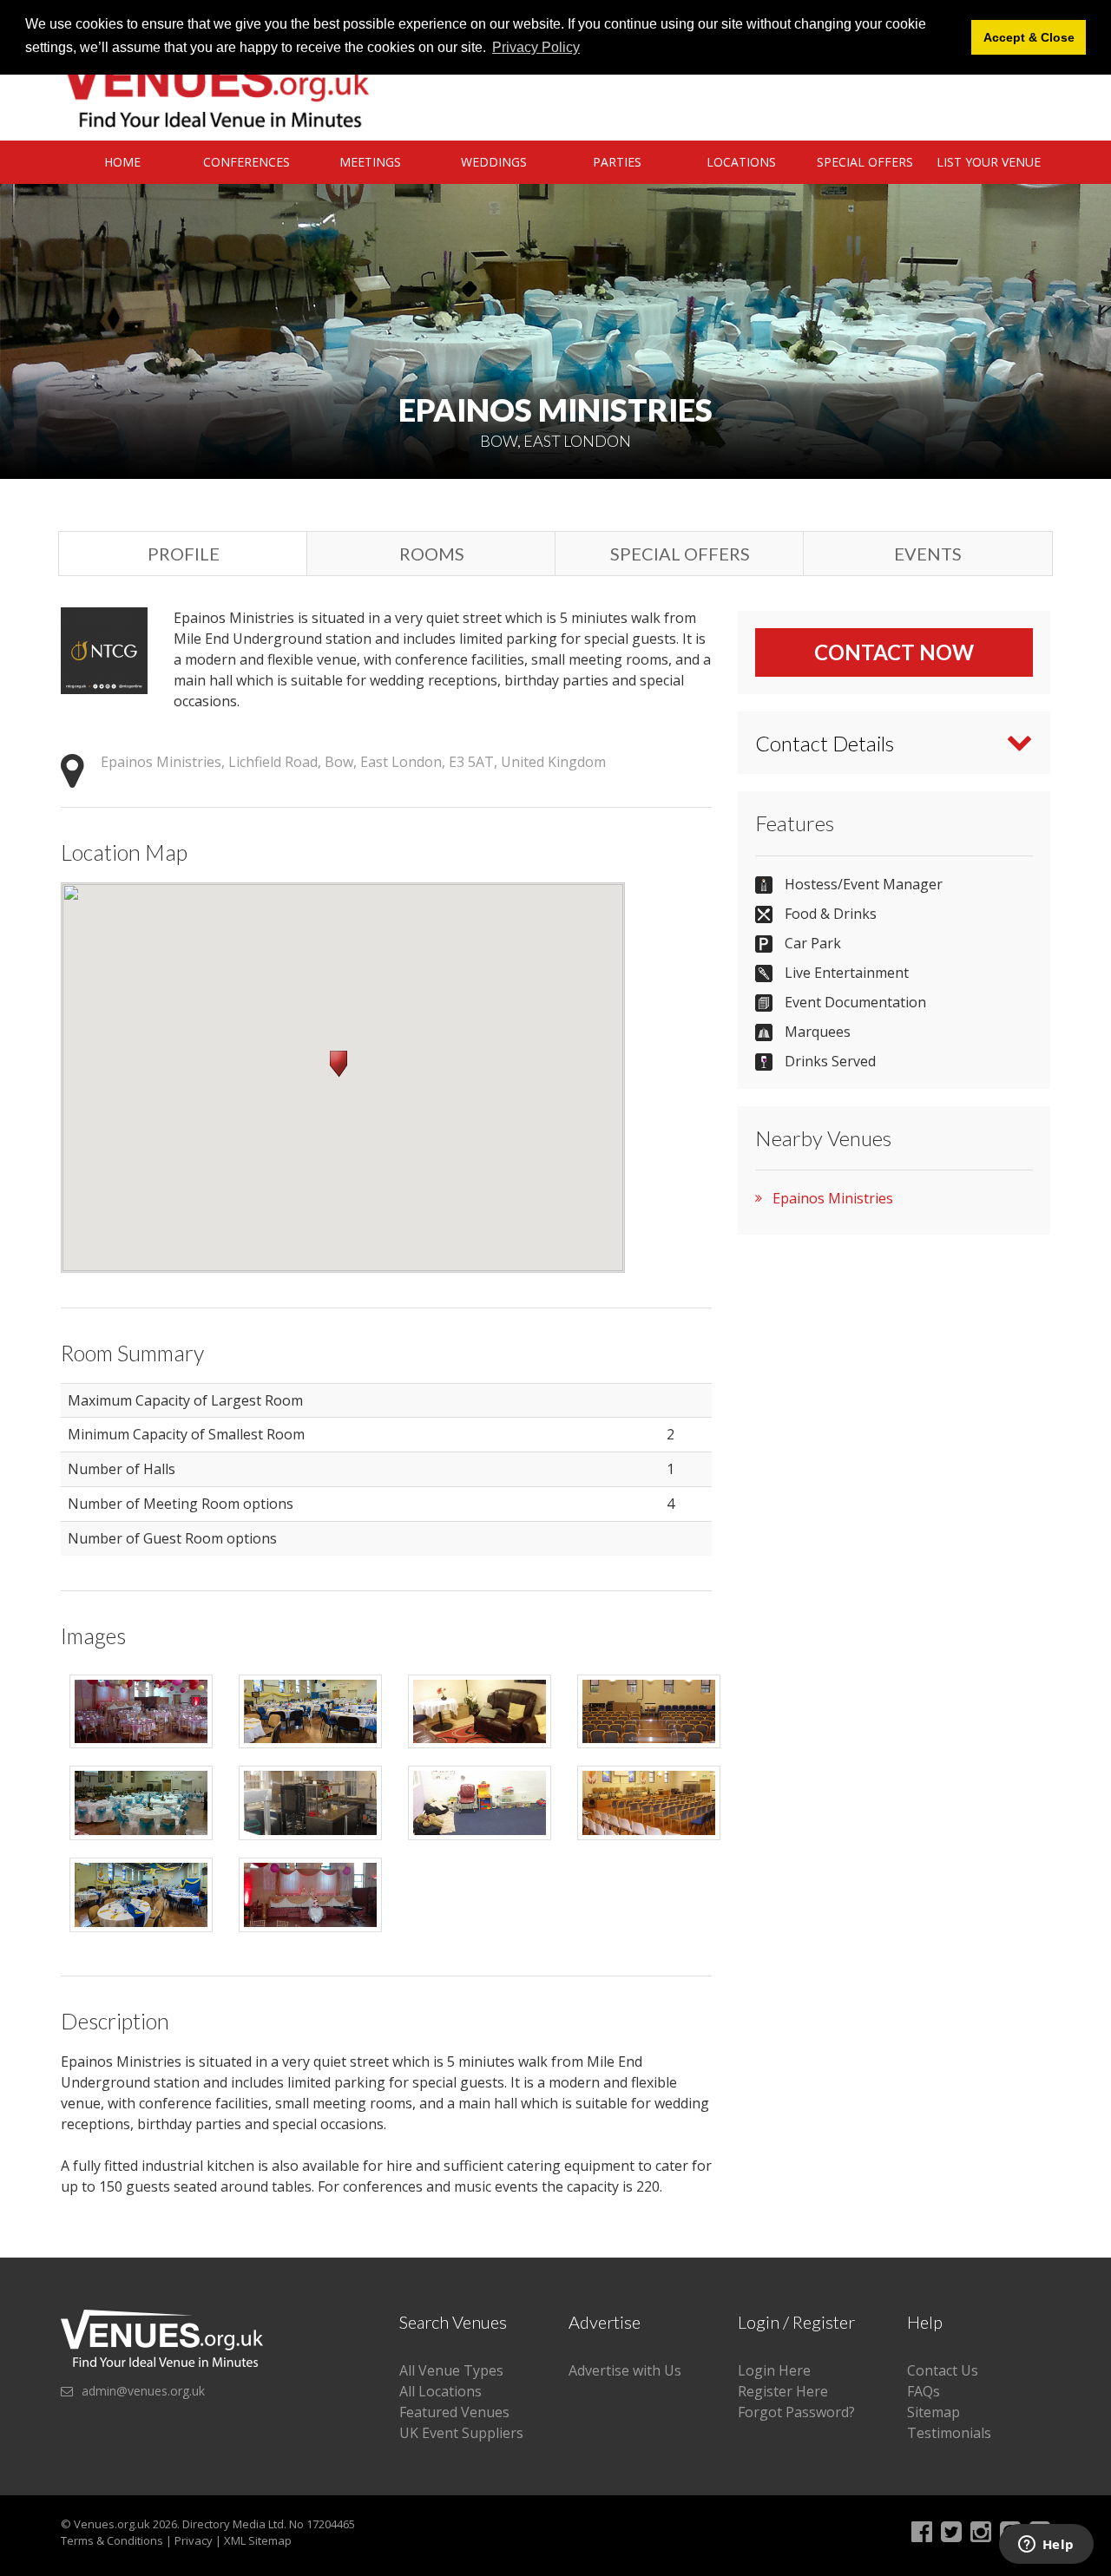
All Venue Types (451, 2370)
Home (122, 162)
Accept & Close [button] (1029, 37)
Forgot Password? (796, 2412)
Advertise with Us (625, 2370)
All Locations (440, 2391)
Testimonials (949, 2433)
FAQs (924, 2391)
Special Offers (865, 162)
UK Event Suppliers (461, 2433)
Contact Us (943, 2370)
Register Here (783, 2391)
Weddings (494, 162)
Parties (617, 162)
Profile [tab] (184, 554)
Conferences (247, 162)
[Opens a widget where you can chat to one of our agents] (1046, 2546)
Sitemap (934, 2412)
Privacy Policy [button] (536, 47)
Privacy (194, 2540)
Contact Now (894, 652)
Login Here (774, 2370)
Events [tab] (928, 554)
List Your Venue (989, 162)
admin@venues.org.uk (143, 2391)
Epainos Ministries (833, 1198)
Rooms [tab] (432, 554)
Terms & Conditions (112, 2540)
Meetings (370, 162)
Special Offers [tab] (680, 554)
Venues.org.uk (112, 2524)
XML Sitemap (258, 2540)
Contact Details (825, 743)
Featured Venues (454, 2412)
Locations (741, 162)
